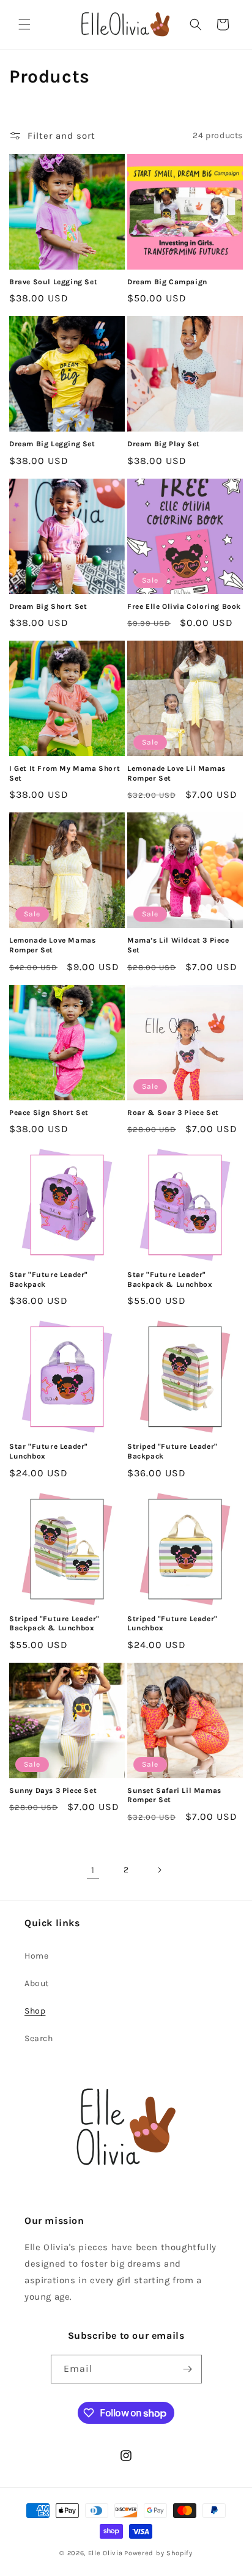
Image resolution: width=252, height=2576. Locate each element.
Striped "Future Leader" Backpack (172, 1451)
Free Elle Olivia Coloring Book (184, 606)
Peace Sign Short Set (49, 1113)
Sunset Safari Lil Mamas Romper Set (174, 1795)
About (37, 1983)
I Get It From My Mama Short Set (65, 773)
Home (36, 1956)
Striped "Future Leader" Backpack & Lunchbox (54, 1624)
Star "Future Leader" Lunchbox (49, 1451)
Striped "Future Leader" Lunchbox (172, 1624)
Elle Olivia (106, 2553)
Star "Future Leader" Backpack (49, 1279)
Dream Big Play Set (164, 444)
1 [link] (93, 1870)
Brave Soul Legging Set (53, 282)
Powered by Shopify (158, 2553)
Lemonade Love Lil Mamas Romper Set (176, 773)
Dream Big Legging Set (52, 444)
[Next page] (159, 1870)
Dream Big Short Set (48, 606)
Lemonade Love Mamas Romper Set (52, 945)
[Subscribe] (188, 2369)
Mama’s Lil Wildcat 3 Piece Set (178, 945)
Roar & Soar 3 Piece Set (173, 1113)
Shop (35, 2011)
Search (39, 2038)
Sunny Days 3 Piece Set (53, 1790)
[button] (24, 24)
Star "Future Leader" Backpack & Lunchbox (170, 1279)
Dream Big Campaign (167, 282)
